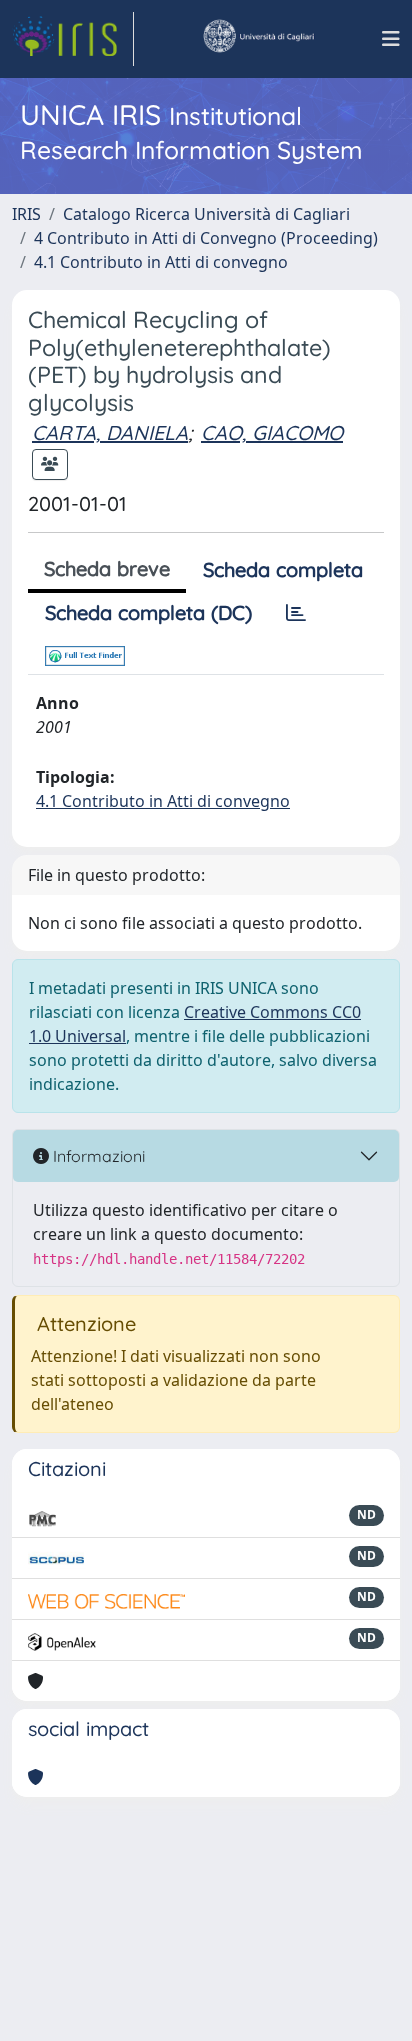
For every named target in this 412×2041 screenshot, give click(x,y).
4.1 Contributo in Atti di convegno (161, 262)
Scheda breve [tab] (107, 568)
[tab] (296, 613)
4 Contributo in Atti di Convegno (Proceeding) (206, 238)
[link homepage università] (258, 39)
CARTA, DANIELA (110, 432)
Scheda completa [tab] (283, 569)
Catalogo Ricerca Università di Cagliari (206, 214)
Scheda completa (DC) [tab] (148, 612)
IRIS (26, 214)
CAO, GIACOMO (272, 432)
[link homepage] (73, 39)
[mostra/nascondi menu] (391, 39)
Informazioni (97, 1156)
